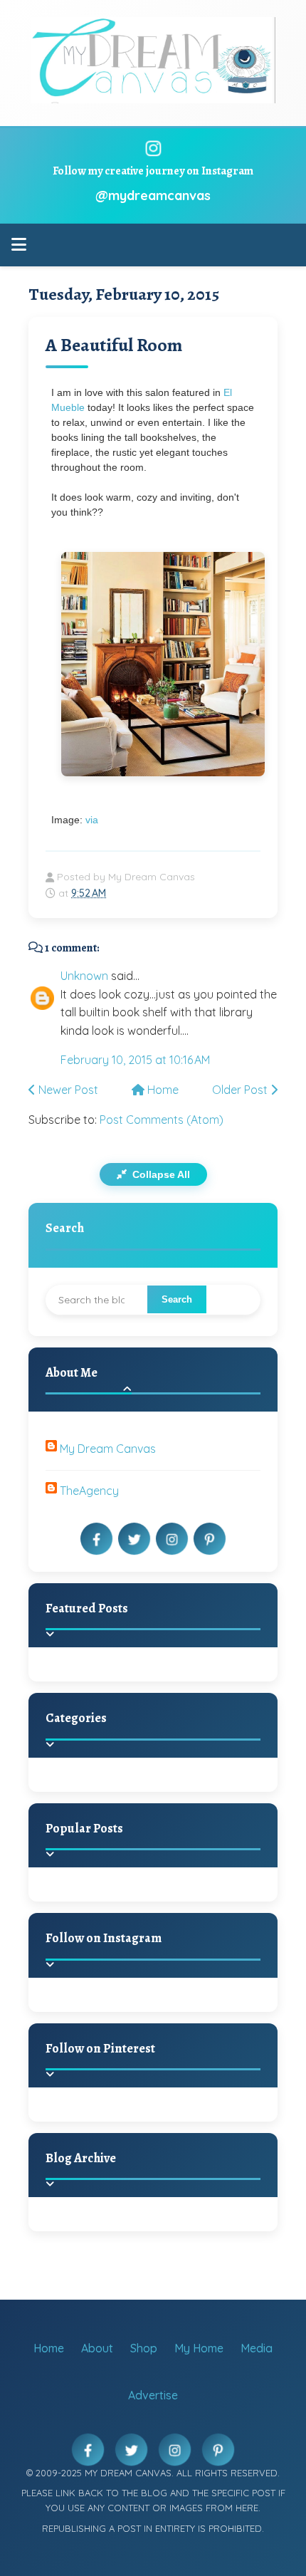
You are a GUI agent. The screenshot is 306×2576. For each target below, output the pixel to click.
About (97, 2348)
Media (257, 2348)
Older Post (241, 1090)
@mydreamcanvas (153, 195)
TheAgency (89, 1491)
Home (162, 1090)
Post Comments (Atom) (162, 1120)
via (92, 820)
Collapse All (160, 1174)
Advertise (153, 2395)
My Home (199, 2348)
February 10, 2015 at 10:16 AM (135, 1060)
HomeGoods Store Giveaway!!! (179, 1901)
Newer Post (67, 1090)
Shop (144, 2348)
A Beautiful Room (114, 345)
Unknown (84, 976)
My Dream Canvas (108, 1449)
